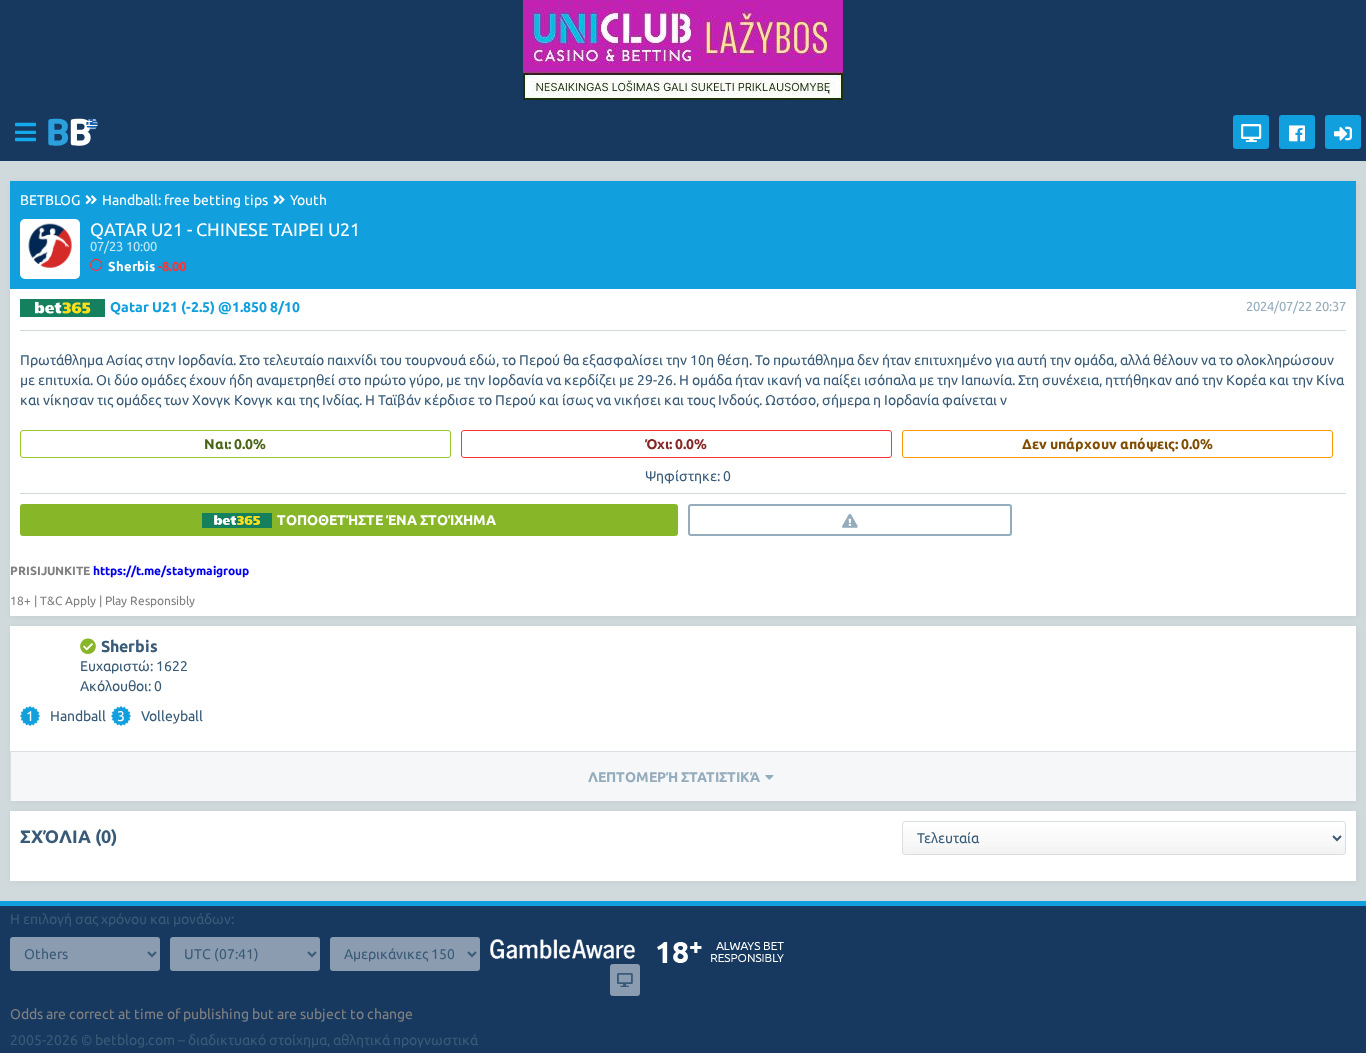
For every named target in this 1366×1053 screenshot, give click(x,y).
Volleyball (160, 716)
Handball (66, 716)
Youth (308, 200)
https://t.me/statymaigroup (171, 570)
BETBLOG (50, 200)
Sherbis (129, 646)
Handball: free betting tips (185, 200)
